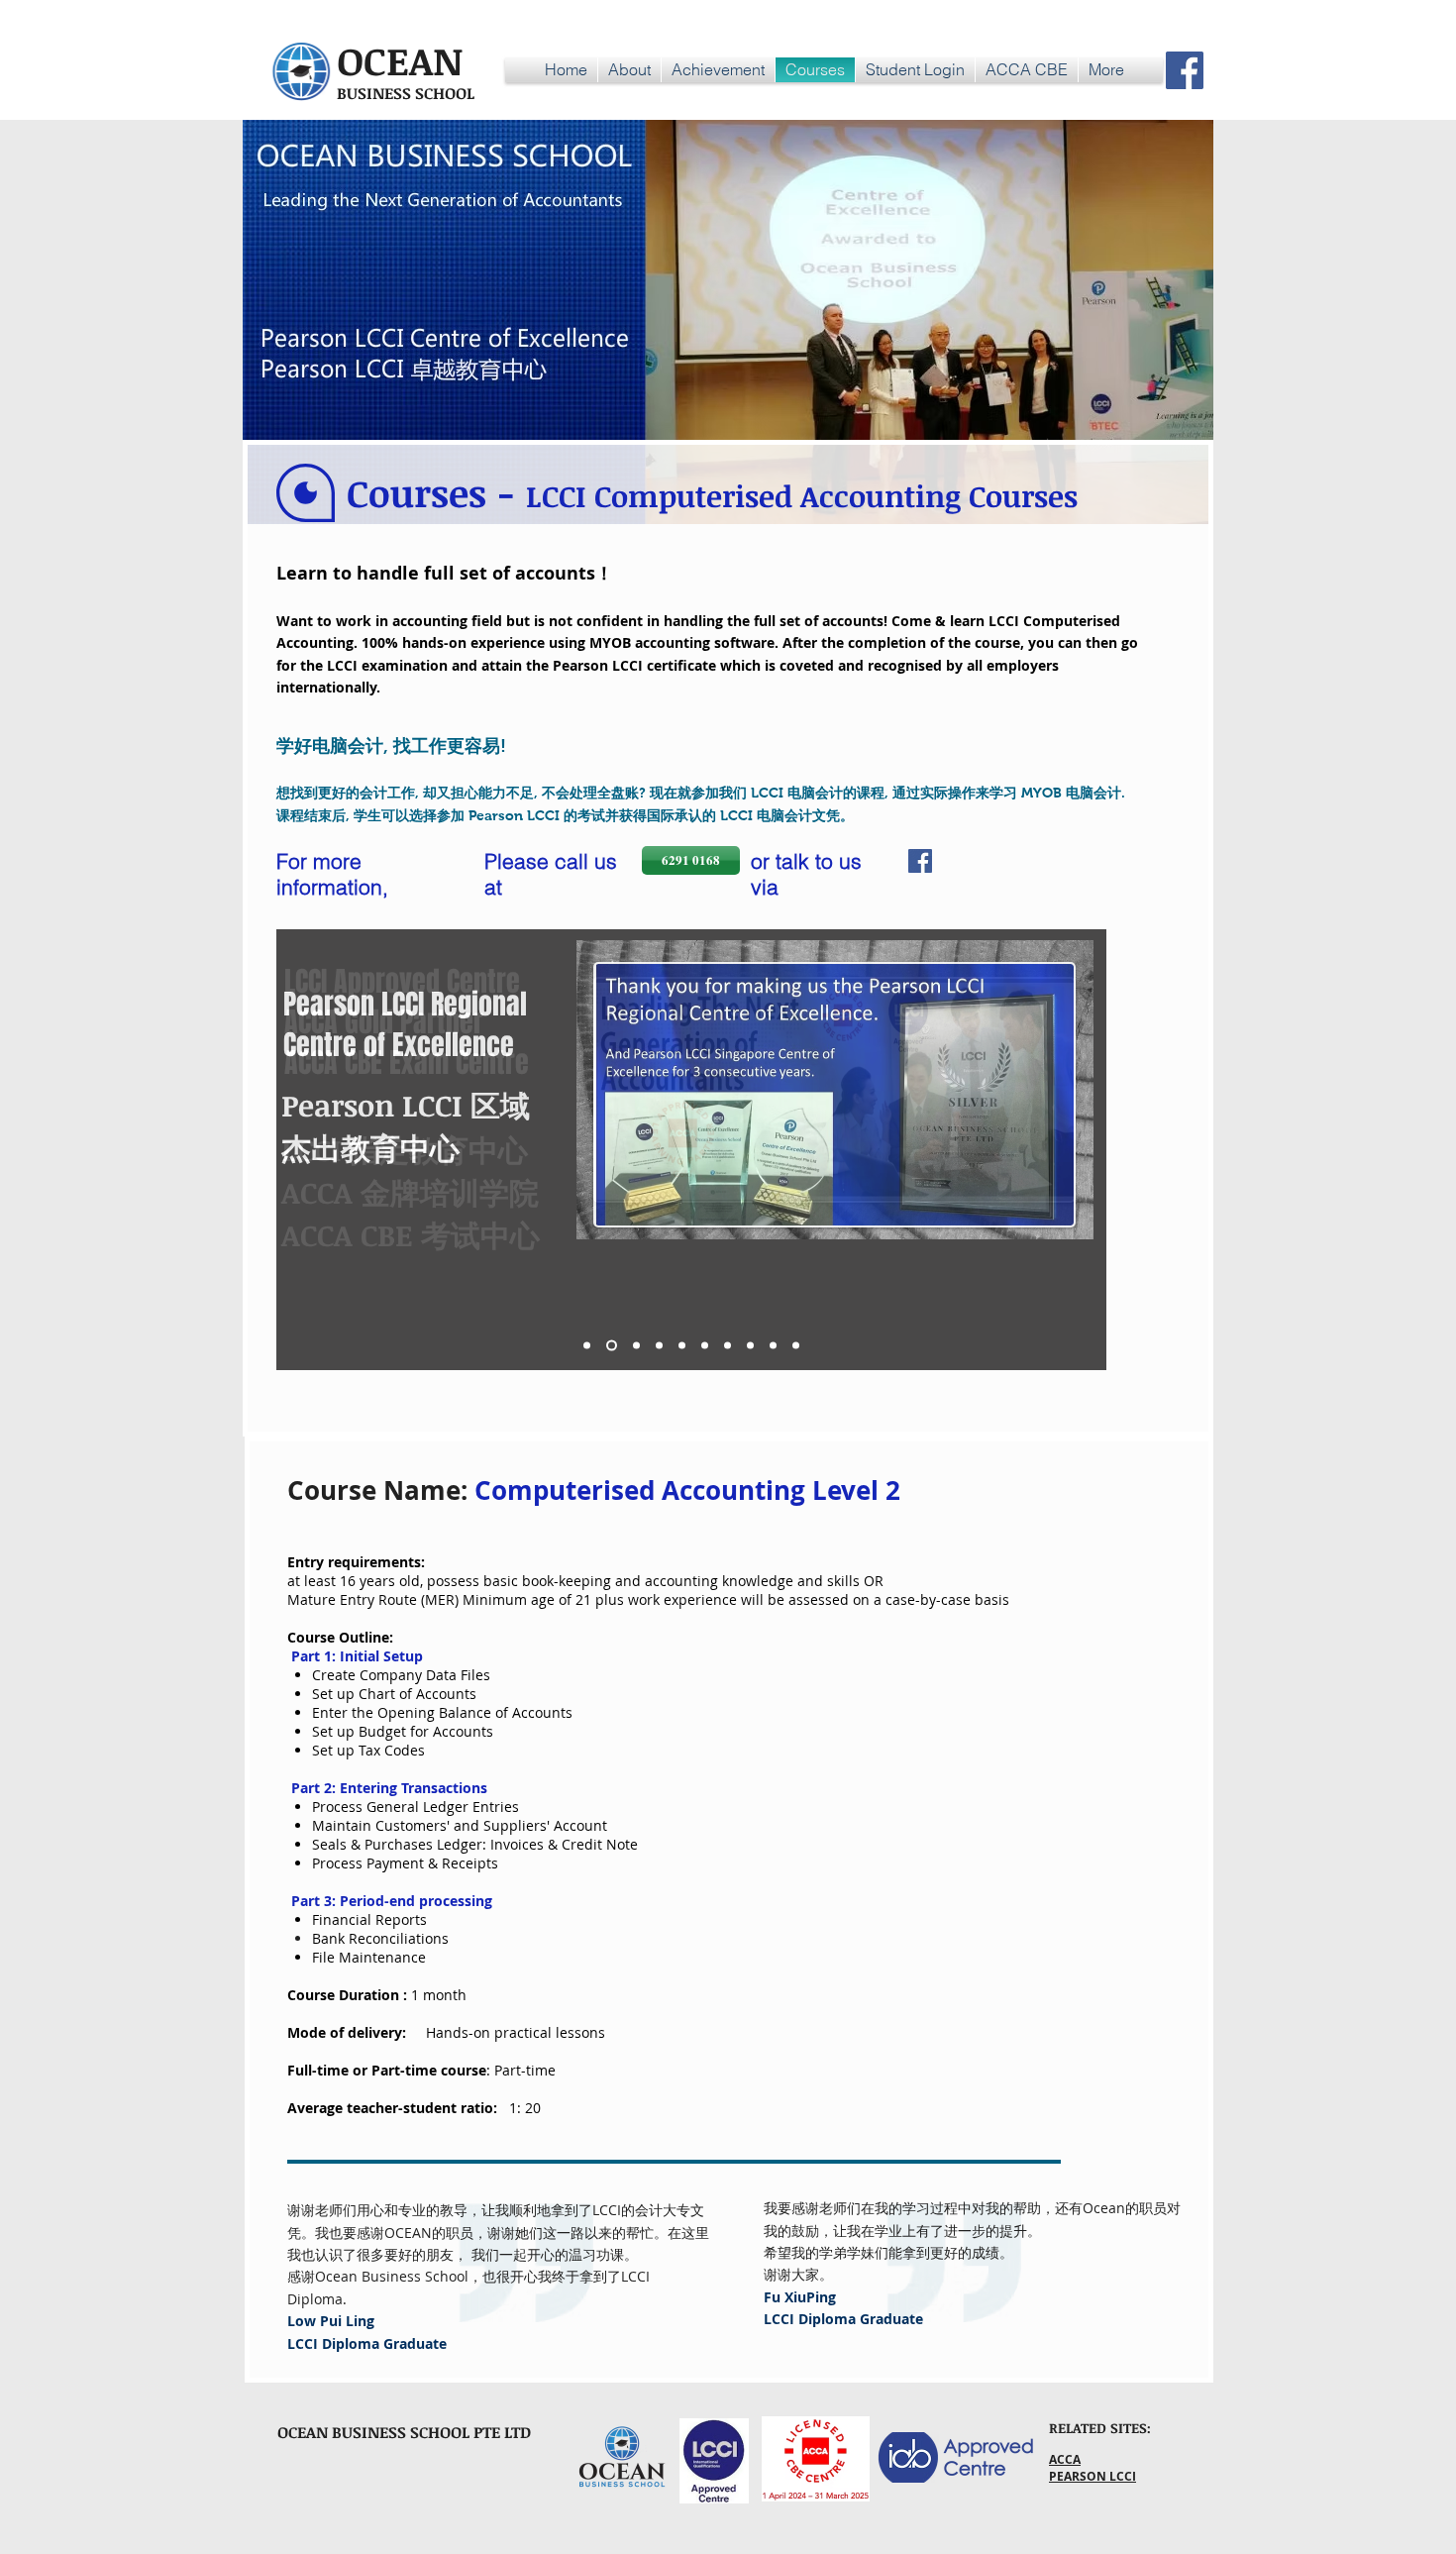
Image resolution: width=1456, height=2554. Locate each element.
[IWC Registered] (750, 1346)
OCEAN (400, 60)
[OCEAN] (587, 1346)
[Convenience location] (773, 1346)
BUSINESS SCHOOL (406, 93)
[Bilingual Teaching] (682, 1346)
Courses (416, 492)
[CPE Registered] (728, 1346)
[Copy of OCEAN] (612, 1346)
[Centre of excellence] (636, 1346)
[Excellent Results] (705, 1346)
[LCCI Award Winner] (659, 1346)
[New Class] (796, 1346)
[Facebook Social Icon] (1185, 70)
